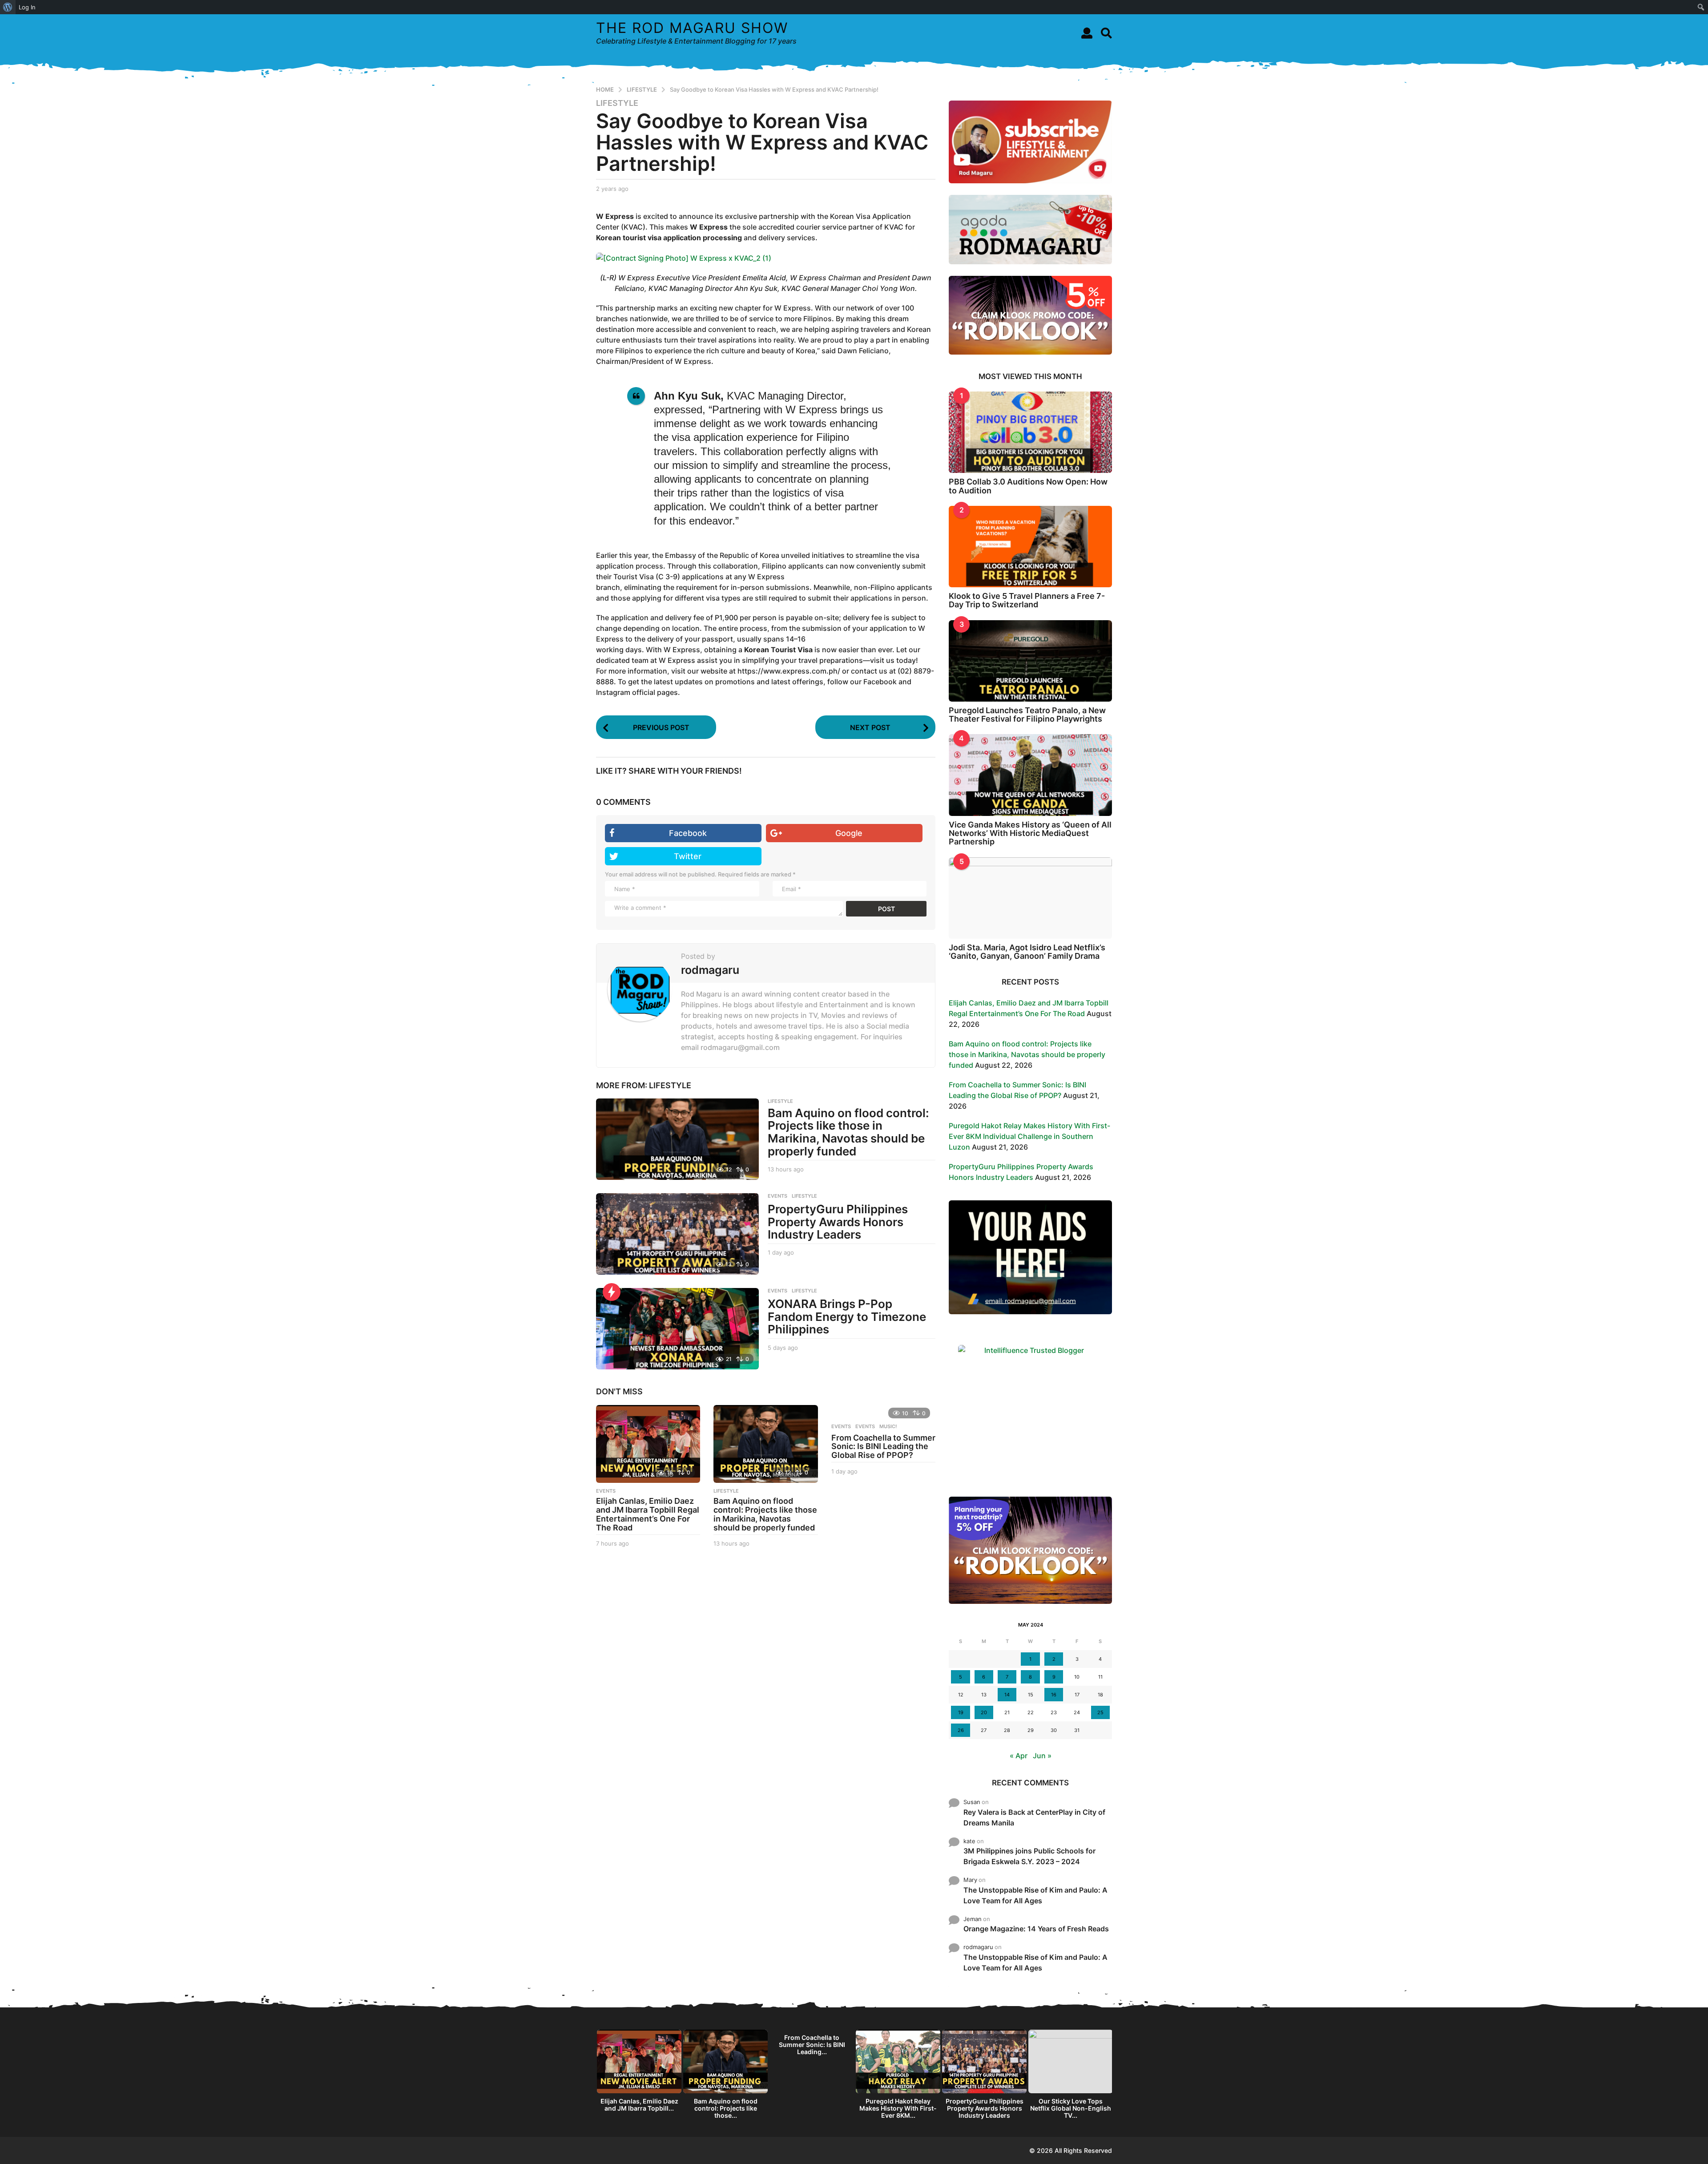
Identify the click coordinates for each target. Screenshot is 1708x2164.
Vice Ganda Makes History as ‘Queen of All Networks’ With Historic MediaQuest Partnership (1030, 833)
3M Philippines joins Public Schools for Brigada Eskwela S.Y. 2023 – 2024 (1029, 1856)
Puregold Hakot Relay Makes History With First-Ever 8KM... (898, 2108)
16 (1054, 1695)
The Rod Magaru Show (692, 28)
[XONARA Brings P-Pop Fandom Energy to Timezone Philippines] (677, 1329)
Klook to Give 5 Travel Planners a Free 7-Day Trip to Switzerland (1027, 600)
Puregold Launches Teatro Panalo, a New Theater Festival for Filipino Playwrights (1027, 715)
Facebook (688, 833)
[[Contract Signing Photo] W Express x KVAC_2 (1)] (684, 257)
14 (1007, 1695)
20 (984, 1712)
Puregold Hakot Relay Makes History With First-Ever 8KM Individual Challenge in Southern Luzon (1029, 1136)
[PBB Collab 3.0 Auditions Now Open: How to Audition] (1030, 432)
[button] (1087, 33)
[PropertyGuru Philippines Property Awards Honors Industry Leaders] (677, 1234)
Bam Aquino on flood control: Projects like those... (726, 2108)
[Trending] (612, 1292)
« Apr (1019, 1756)
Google (849, 833)
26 (961, 1730)
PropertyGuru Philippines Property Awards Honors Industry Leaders (838, 1222)
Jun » (1042, 1756)
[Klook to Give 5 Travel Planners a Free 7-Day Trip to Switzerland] (1030, 547)
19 (961, 1712)
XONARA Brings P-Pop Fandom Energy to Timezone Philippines (847, 1316)
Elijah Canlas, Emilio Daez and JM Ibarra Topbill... (639, 2105)
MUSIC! (888, 1426)
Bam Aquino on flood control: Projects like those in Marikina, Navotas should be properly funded (848, 1132)
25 (1100, 1712)
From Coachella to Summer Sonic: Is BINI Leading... (812, 2045)
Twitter (688, 856)
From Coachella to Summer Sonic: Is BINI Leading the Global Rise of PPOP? (883, 1447)
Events (841, 1426)
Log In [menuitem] (27, 7)
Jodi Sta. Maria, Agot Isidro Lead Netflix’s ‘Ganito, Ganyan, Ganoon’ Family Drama (1027, 952)
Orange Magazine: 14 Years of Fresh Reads (1036, 1929)
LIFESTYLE (617, 103)
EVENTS (777, 1196)
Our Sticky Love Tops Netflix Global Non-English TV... (1071, 2108)
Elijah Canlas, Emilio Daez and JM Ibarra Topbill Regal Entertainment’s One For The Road (648, 1514)
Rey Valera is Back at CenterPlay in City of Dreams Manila (1034, 1817)
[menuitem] (8, 7)
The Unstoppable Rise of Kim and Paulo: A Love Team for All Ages (1035, 1895)
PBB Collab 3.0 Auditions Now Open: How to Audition (1028, 486)
